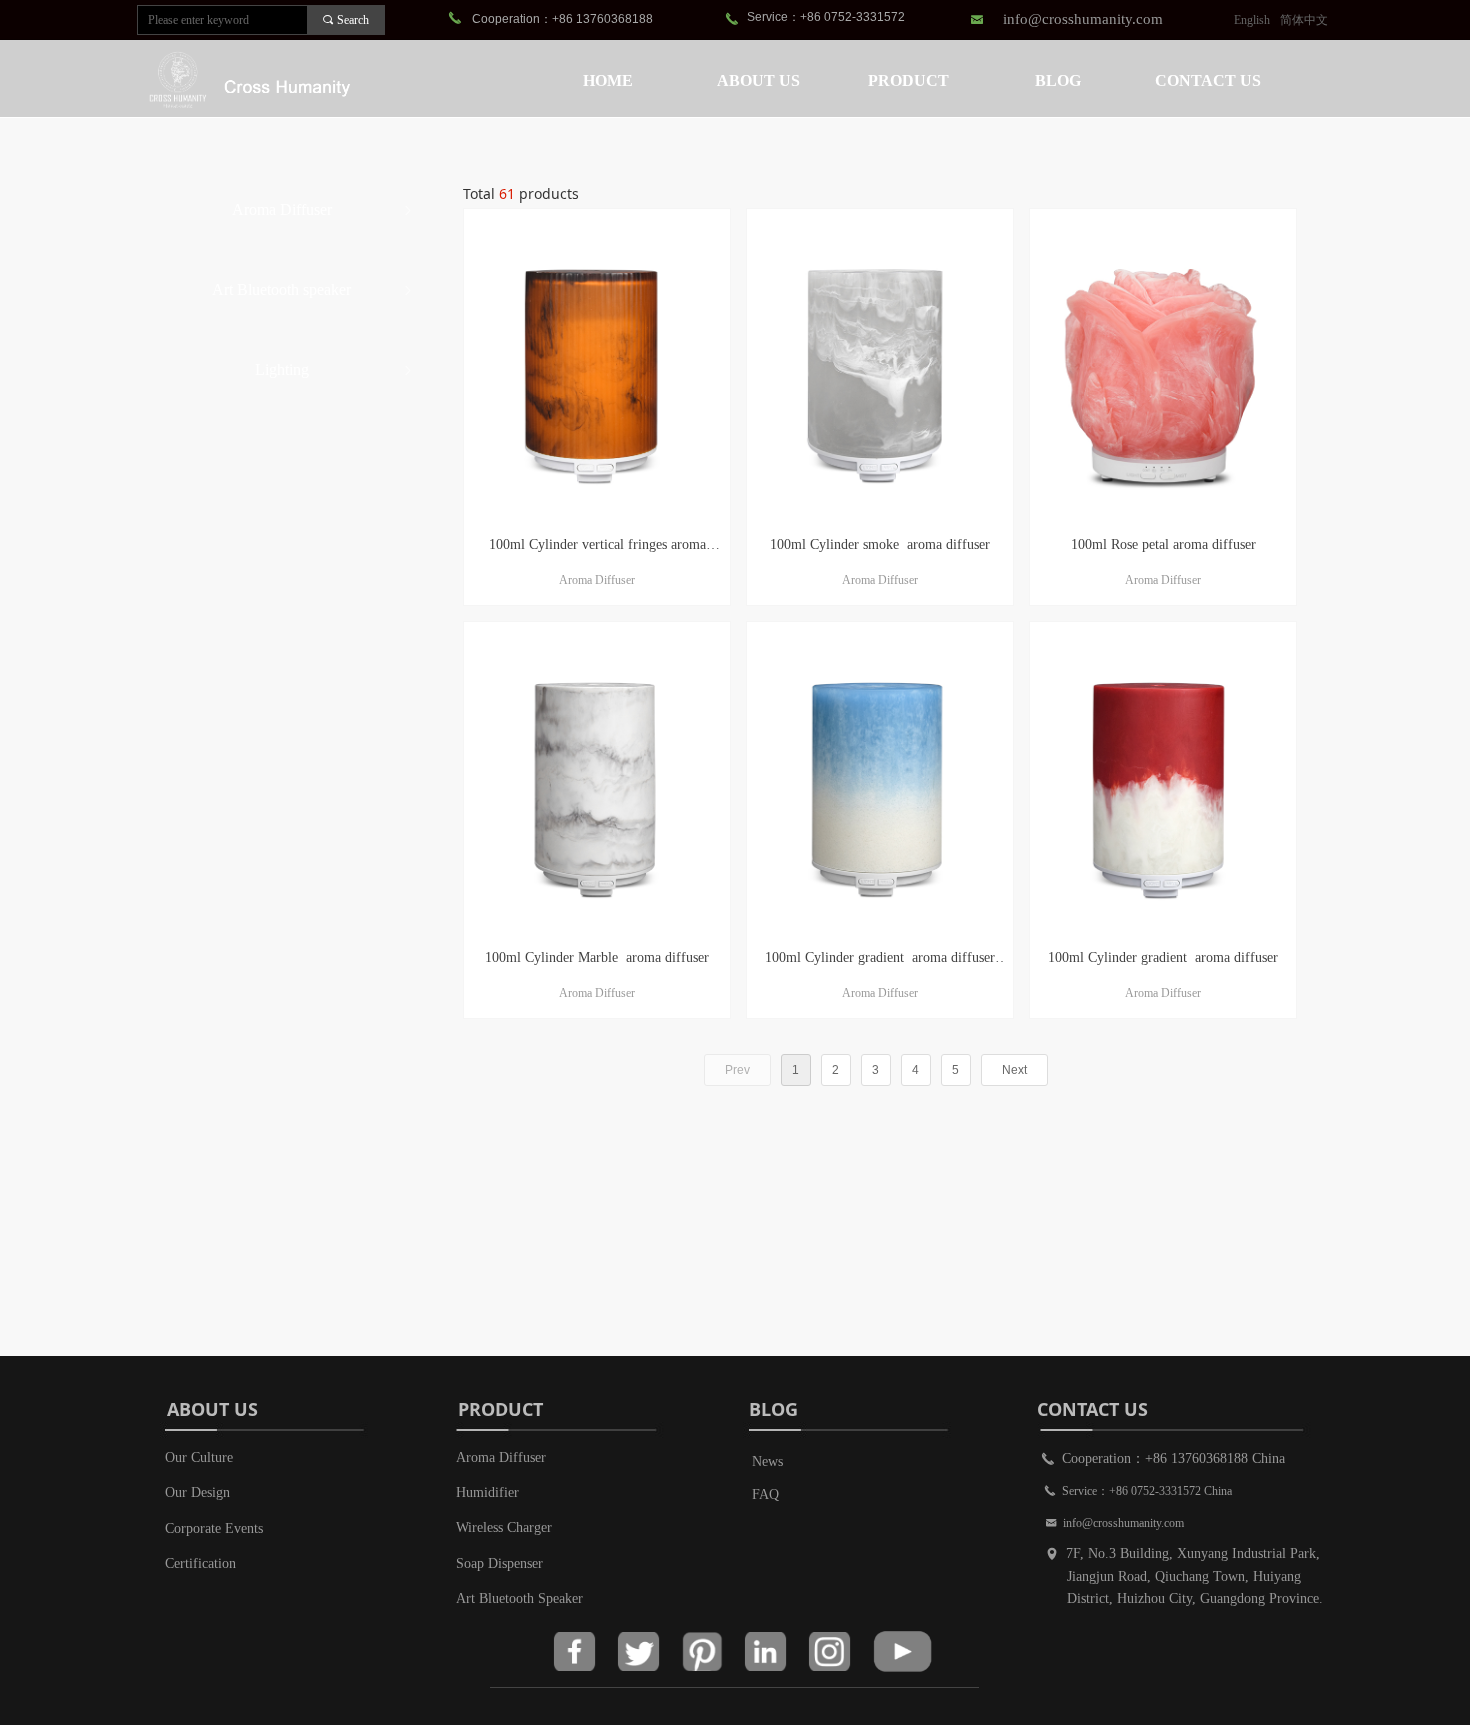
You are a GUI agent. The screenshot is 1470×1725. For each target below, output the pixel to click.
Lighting (336, 369)
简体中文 (1304, 20)
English (1252, 20)
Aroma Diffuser (324, 209)
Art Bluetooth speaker (314, 289)
